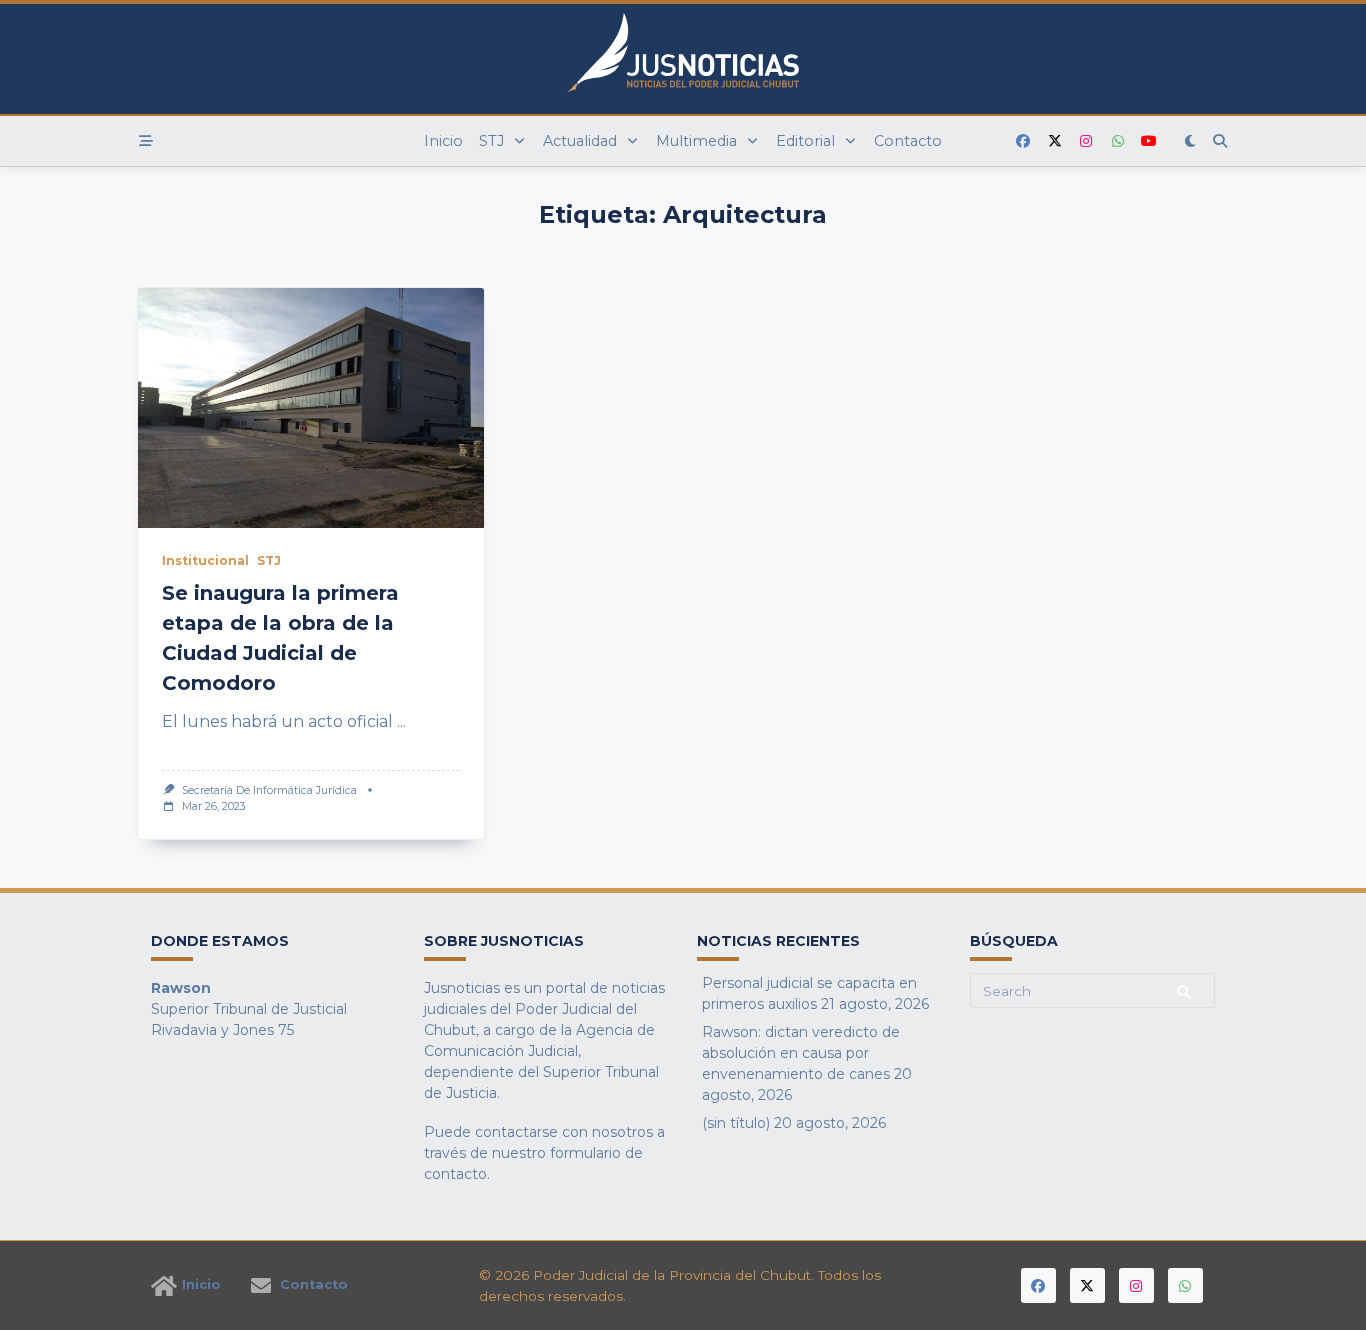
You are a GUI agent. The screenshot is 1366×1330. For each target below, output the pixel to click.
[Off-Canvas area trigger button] (146, 141)
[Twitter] (1055, 141)
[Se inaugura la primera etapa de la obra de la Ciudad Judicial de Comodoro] (311, 408)
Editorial (805, 141)
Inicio (443, 141)
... (401, 721)
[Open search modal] (1220, 141)
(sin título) (736, 1123)
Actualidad (580, 141)
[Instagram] (1086, 141)
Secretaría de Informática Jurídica (269, 790)
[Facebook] (1023, 141)
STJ (491, 141)
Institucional (205, 560)
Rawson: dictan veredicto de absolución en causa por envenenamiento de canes (801, 1053)
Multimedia (696, 141)
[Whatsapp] (1118, 141)
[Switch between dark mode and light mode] (1191, 141)
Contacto (908, 141)
